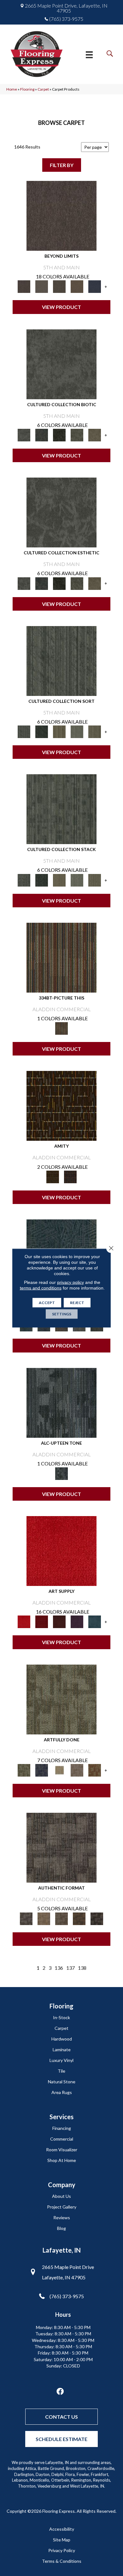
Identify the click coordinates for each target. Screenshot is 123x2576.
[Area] (61, 215)
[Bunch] (42, 731)
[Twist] (95, 731)
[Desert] (42, 286)
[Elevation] (59, 286)
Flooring (27, 89)
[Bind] (61, 660)
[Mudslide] (61, 957)
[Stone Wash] (95, 1621)
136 (59, 1968)
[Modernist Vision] (59, 1770)
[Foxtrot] (61, 1402)
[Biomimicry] (61, 364)
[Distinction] (95, 434)
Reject (77, 1303)
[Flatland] (95, 286)
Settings (62, 1314)
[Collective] (59, 434)
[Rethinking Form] (79, 1918)
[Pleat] (77, 731)
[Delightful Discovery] (61, 1699)
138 (82, 1968)
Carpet (43, 89)
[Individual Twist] (61, 1918)
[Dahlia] (42, 1621)
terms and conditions (41, 1288)
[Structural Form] (97, 1918)
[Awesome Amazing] (77, 1770)
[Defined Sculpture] (44, 1918)
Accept (47, 1303)
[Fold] (59, 731)
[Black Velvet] (70, 1176)
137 (70, 1968)
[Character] (42, 434)
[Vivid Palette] (95, 1770)
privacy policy (70, 1282)
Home (12, 89)
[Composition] (77, 434)
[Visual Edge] (61, 1847)
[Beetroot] (59, 1621)
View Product (61, 307)
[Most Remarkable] (42, 1770)
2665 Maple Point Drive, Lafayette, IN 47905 (66, 8)
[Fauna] (77, 286)
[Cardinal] (61, 1550)
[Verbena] (77, 1621)
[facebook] (60, 2392)
